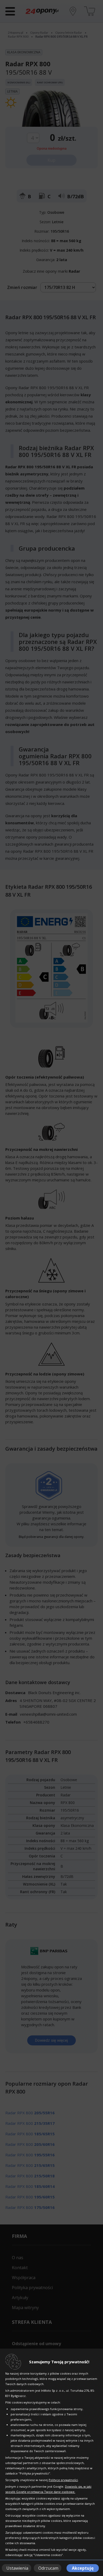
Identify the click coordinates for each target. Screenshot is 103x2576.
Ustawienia (17, 2568)
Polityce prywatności (63, 2480)
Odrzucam (48, 2568)
